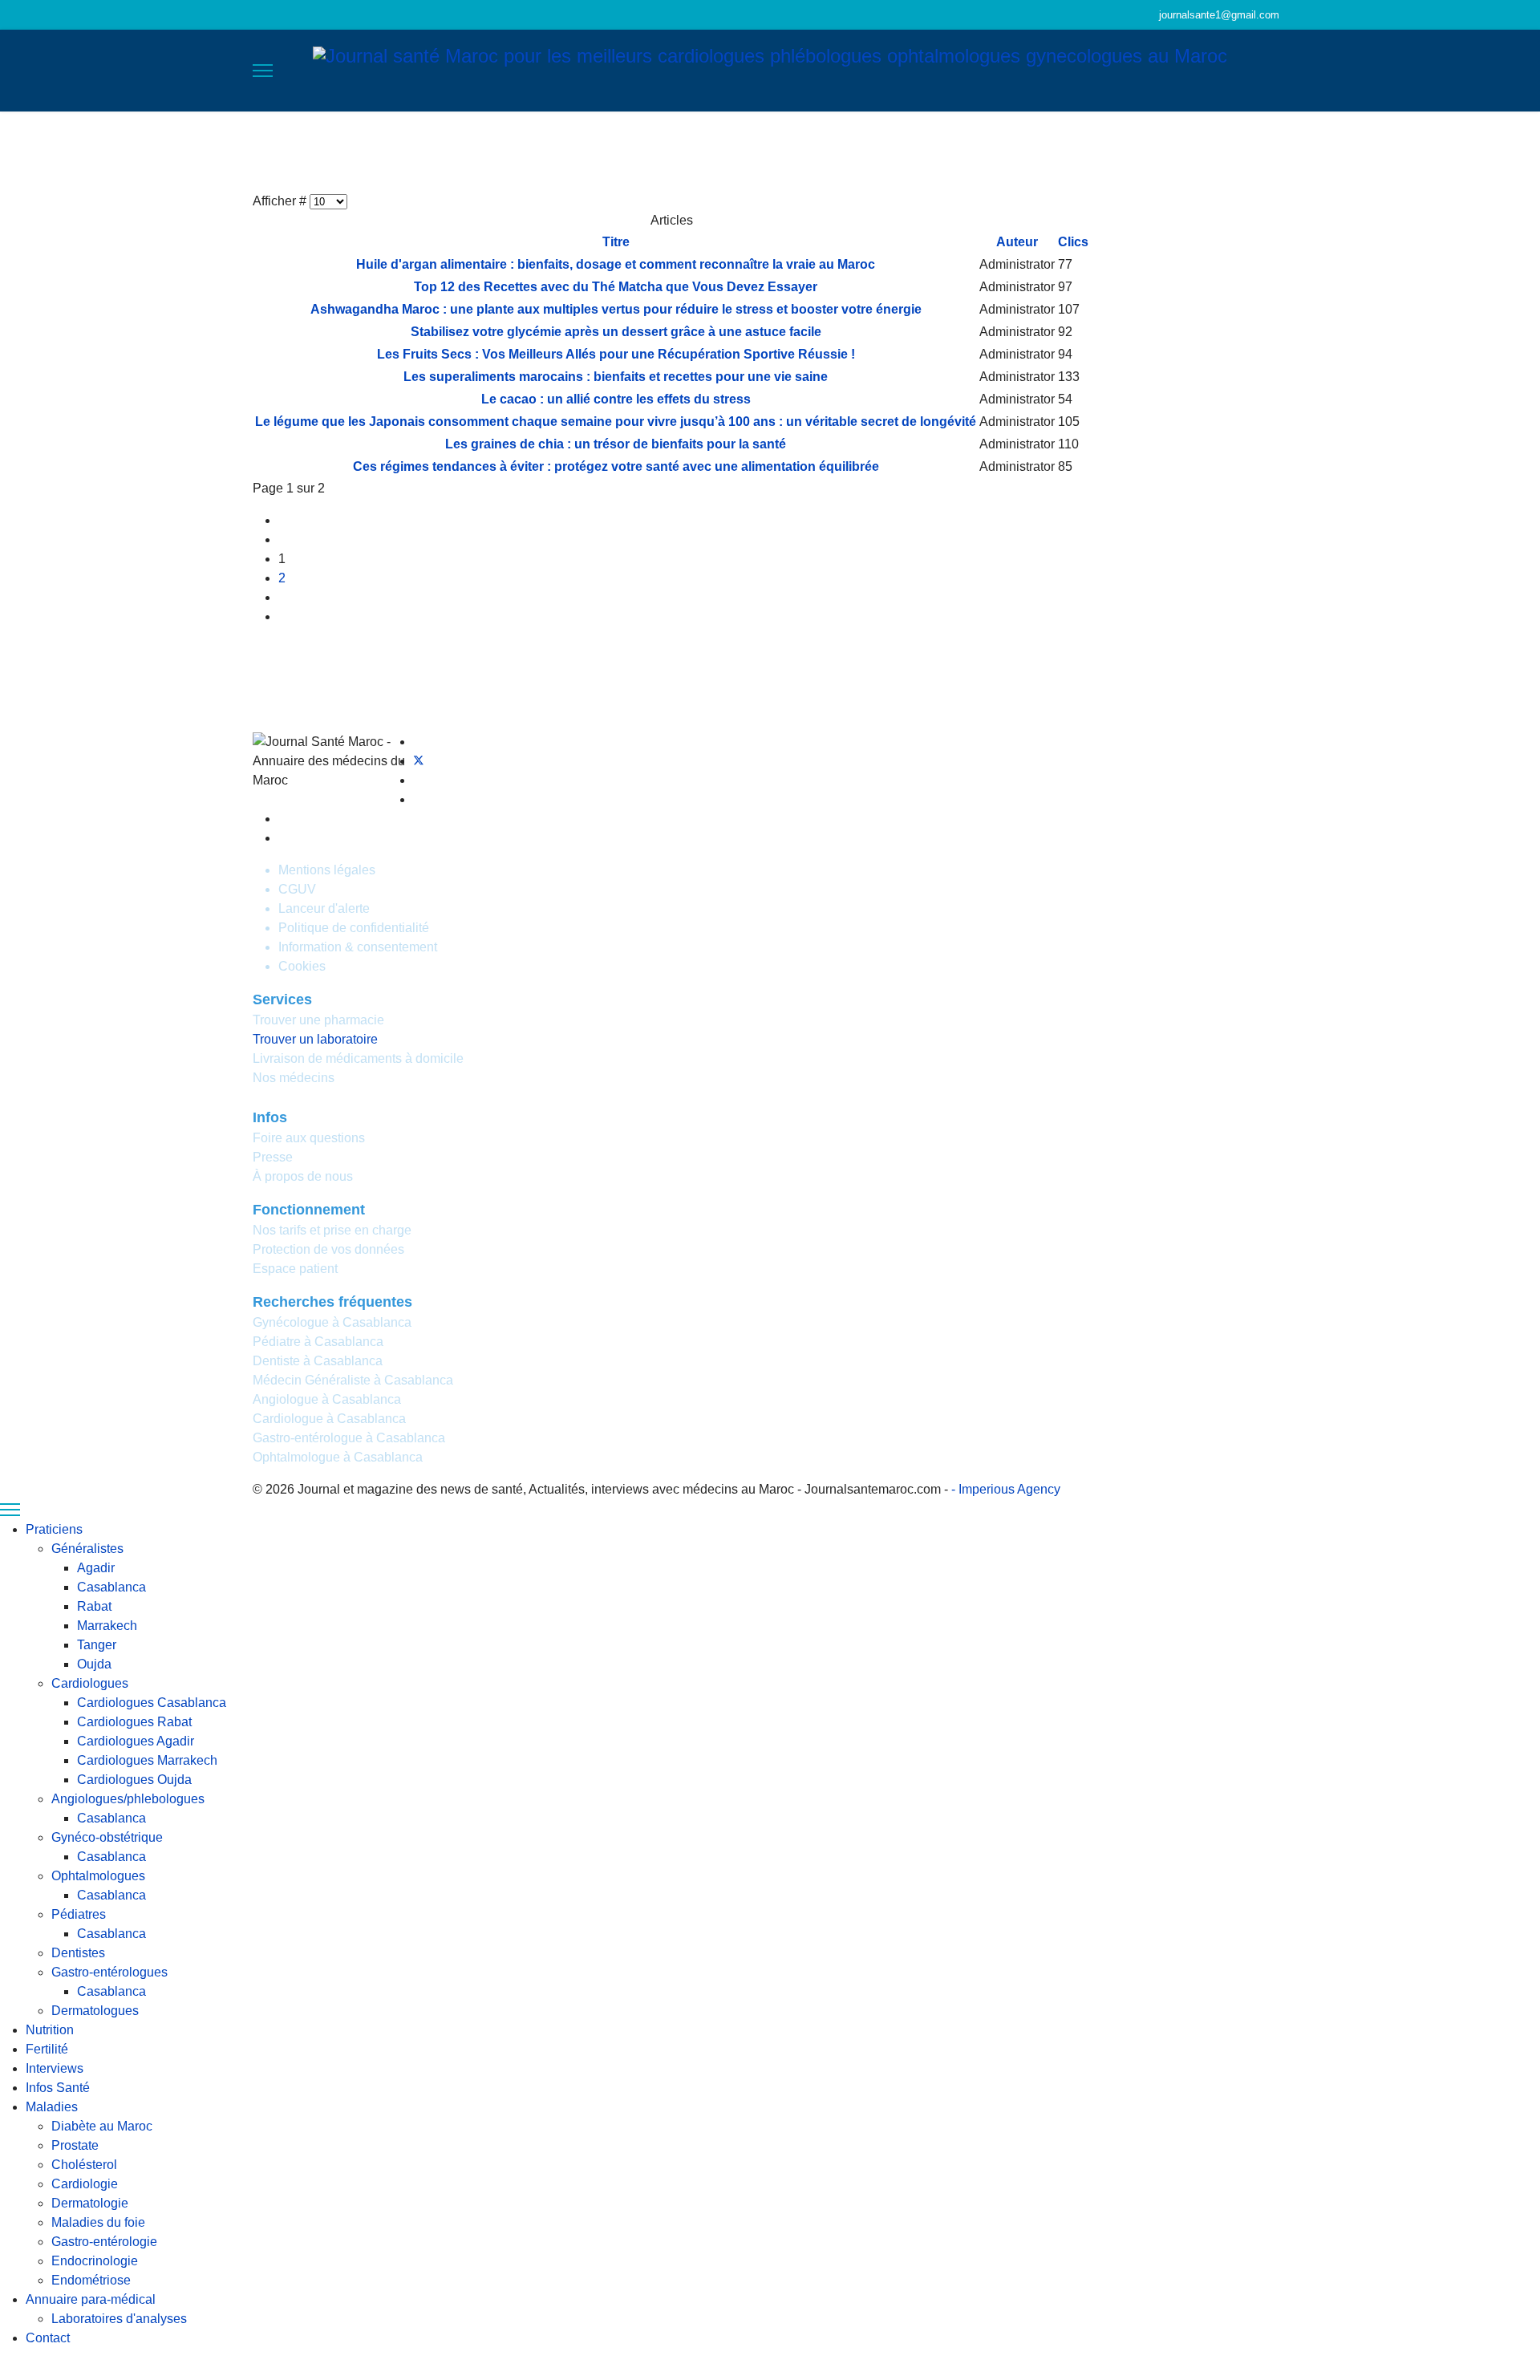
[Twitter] (419, 761)
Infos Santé (899, 152)
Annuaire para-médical (1125, 152)
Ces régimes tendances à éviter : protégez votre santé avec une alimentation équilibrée (616, 466)
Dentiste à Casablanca (318, 1361)
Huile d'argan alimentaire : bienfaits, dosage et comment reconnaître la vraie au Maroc (616, 264)
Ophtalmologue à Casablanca (338, 1457)
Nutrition (656, 152)
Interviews (808, 152)
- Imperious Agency (1006, 1489)
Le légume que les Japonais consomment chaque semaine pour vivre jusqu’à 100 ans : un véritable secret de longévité (616, 422)
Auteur (1017, 242)
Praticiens (557, 152)
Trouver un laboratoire (315, 1039)
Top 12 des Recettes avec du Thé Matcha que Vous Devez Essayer (616, 287)
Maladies (985, 152)
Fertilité (729, 152)
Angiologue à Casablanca (327, 1399)
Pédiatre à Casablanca (318, 1342)
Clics (1073, 242)
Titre (616, 242)
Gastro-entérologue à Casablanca (349, 1438)
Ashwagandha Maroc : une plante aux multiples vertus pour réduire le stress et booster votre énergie (616, 309)
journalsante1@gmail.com (1219, 15)
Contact (1261, 152)
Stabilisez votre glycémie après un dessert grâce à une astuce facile (616, 332)
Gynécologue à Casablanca (332, 1322)
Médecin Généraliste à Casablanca (353, 1380)
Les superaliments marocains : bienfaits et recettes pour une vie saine (616, 377)
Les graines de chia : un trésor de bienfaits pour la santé (616, 444)
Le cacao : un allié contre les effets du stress (616, 399)
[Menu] (263, 71)
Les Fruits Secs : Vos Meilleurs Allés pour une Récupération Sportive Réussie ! (616, 354)
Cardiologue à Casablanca (329, 1419)
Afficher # (281, 201)
